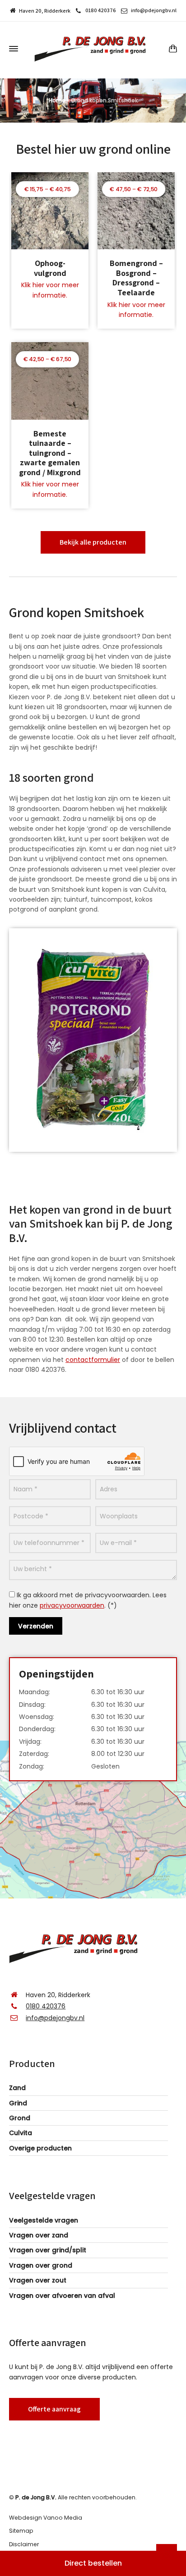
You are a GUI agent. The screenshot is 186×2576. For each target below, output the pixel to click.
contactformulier (93, 1360)
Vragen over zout (38, 2280)
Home (57, 100)
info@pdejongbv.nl (154, 10)
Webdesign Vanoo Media (46, 2518)
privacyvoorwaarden (72, 1605)
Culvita (21, 2133)
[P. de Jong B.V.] (93, 49)
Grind (18, 2103)
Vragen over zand (39, 2235)
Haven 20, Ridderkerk (45, 11)
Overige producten (40, 2148)
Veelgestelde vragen (44, 2220)
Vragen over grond (41, 2265)
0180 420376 (101, 10)
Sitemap (21, 2531)
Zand (17, 2088)
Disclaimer (24, 2544)
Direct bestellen (93, 2563)
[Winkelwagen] (171, 48)
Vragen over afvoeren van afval (62, 2296)
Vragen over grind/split (48, 2250)
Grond (20, 2118)
